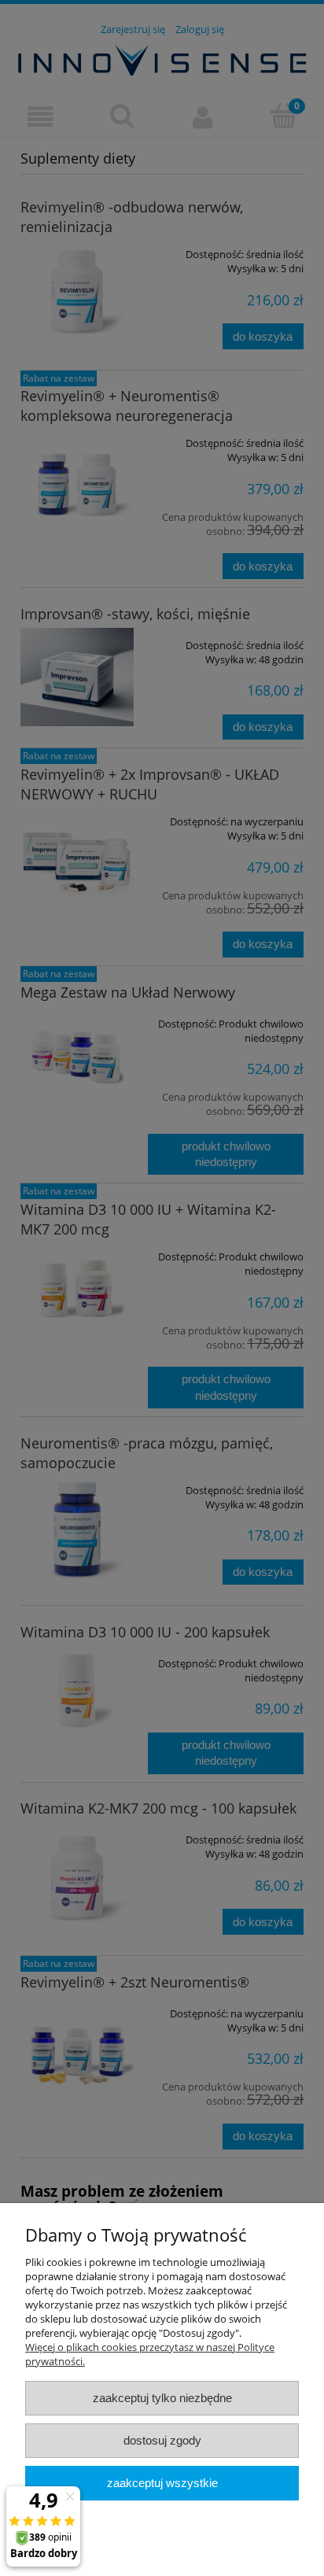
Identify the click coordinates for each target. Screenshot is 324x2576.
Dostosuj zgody (162, 2440)
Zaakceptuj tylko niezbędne (162, 2398)
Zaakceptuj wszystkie (162, 2483)
